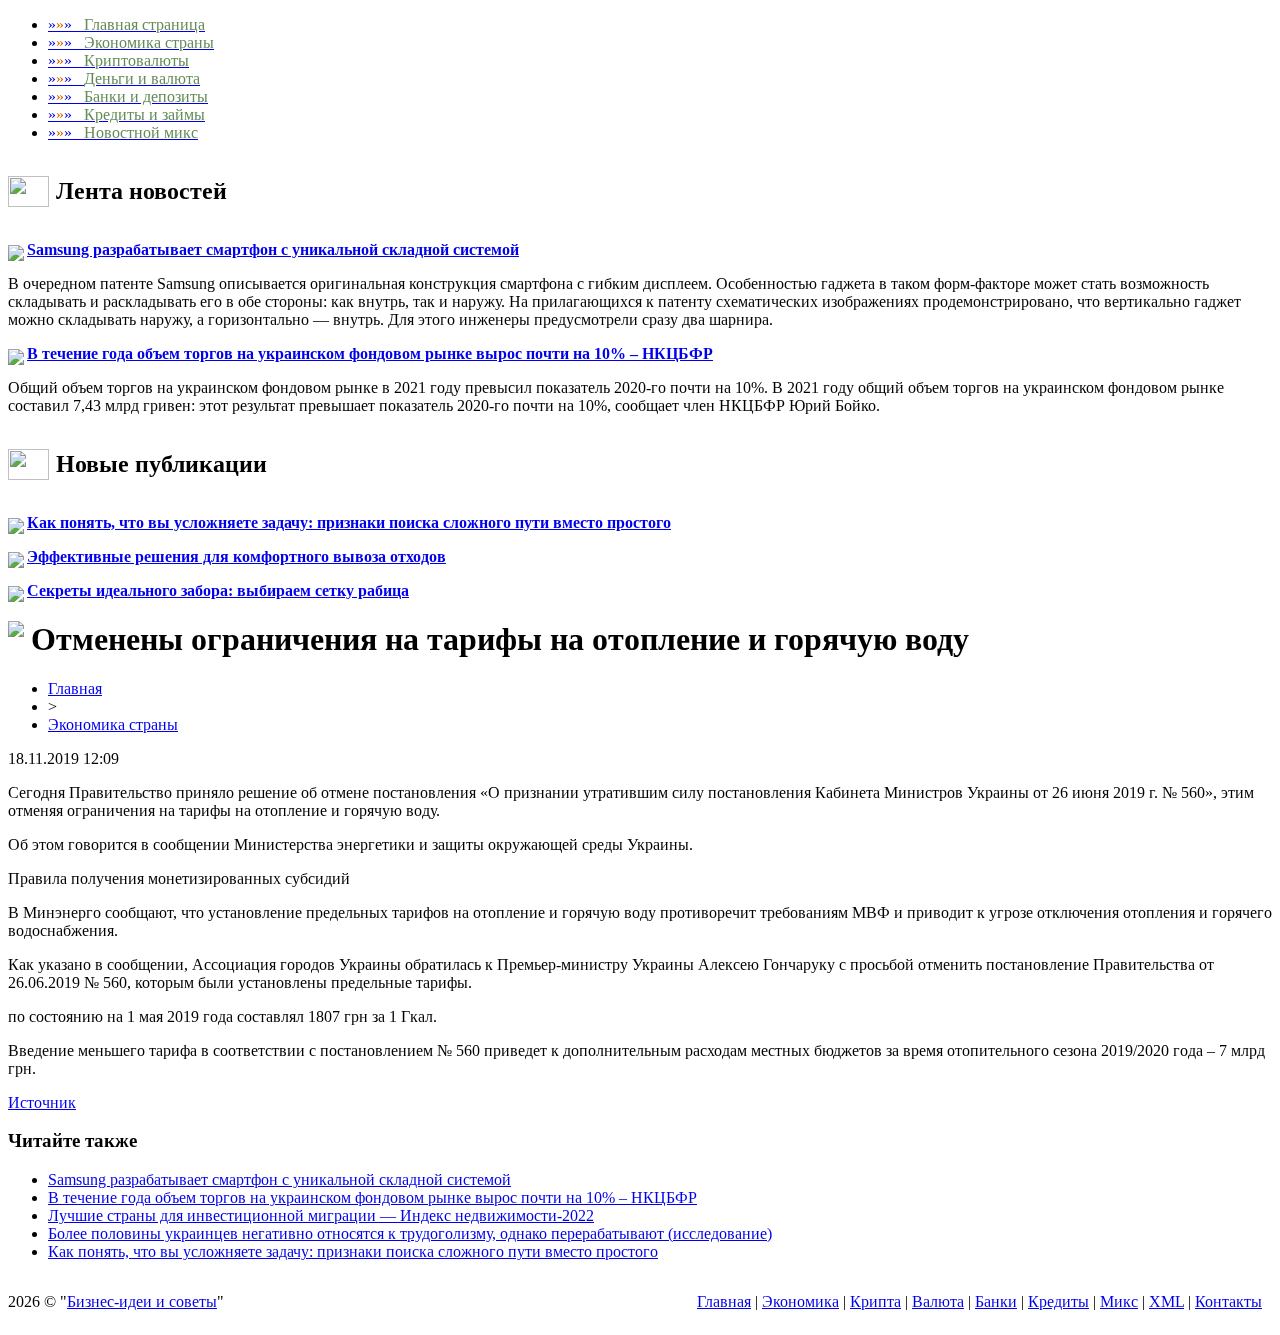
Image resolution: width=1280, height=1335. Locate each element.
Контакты (1228, 1301)
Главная (75, 688)
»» (126, 24)
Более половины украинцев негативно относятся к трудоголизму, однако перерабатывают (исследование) (410, 1233)
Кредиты (1058, 1301)
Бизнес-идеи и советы (142, 1301)
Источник (42, 1102)
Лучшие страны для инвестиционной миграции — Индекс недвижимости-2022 (321, 1215)
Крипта (875, 1301)
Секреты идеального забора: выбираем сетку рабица (218, 590)
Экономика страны (113, 724)
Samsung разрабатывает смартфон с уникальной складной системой (273, 249)
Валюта (938, 1301)
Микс (1119, 1301)
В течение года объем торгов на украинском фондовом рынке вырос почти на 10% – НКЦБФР (370, 353)
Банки (996, 1301)
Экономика (800, 1301)
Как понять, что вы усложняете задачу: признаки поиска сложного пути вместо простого (349, 522)
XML (1166, 1301)
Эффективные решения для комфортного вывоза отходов (236, 556)
